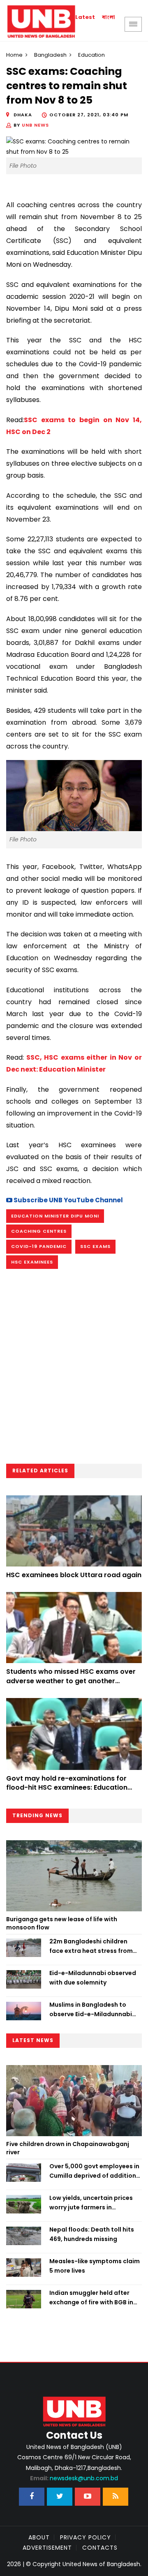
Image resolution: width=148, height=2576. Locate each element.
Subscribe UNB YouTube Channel (68, 1200)
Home (14, 55)
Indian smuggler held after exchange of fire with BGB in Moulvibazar (91, 2298)
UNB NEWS (35, 125)
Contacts (100, 2548)
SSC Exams (95, 1246)
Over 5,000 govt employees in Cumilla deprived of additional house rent (96, 2171)
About (39, 2537)
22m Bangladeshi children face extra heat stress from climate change (91, 1946)
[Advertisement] (74, 1369)
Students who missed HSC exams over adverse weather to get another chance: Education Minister (71, 1681)
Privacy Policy (86, 2537)
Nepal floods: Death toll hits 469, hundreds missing (92, 2234)
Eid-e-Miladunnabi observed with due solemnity (93, 1978)
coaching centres (39, 1231)
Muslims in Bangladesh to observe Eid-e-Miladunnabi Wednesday (91, 2010)
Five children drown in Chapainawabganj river (68, 2148)
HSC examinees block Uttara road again (74, 1575)
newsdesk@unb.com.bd (74, 2478)
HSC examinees (32, 1262)
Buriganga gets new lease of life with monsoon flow (62, 1923)
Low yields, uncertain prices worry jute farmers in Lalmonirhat (91, 2203)
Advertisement (47, 2548)
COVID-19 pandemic (39, 1246)
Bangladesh (50, 55)
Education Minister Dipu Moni (55, 1216)
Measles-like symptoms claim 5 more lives (95, 2266)
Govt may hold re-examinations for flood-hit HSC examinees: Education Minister (67, 1788)
